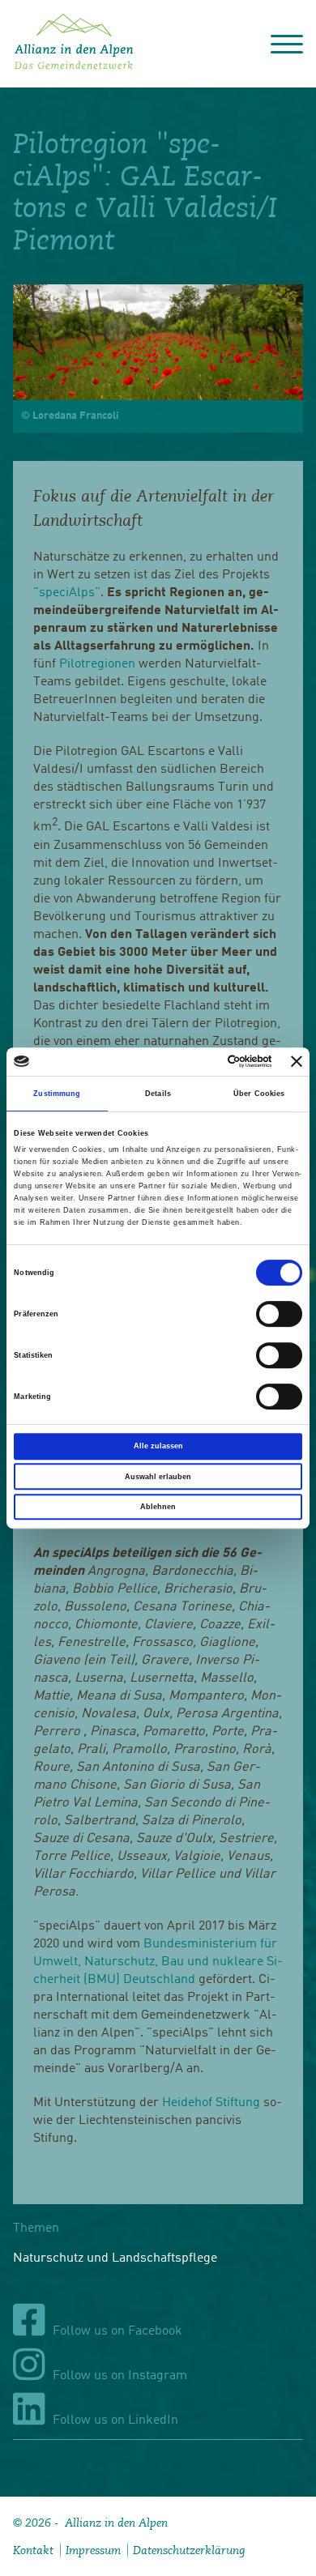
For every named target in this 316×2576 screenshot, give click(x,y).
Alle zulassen (158, 1446)
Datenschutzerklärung (189, 2550)
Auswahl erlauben (158, 1477)
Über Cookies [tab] (259, 1094)
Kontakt (33, 2550)
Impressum (93, 2550)
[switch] (279, 1314)
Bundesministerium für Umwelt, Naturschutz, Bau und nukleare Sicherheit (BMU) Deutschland (158, 1962)
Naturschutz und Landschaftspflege (115, 2258)
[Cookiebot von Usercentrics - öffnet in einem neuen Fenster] (205, 1062)
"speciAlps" (67, 593)
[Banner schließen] (297, 1061)
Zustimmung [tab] (57, 1094)
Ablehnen (158, 1507)
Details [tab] (158, 1094)
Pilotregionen (97, 664)
